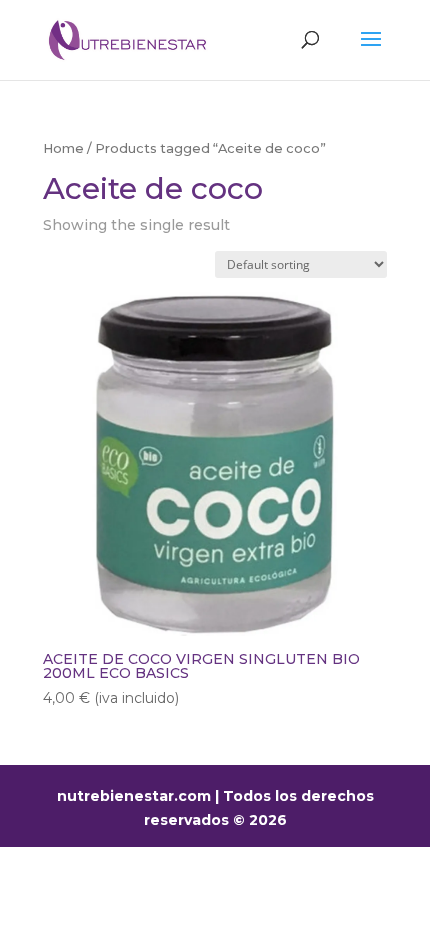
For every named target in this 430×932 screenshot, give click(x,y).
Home (63, 148)
